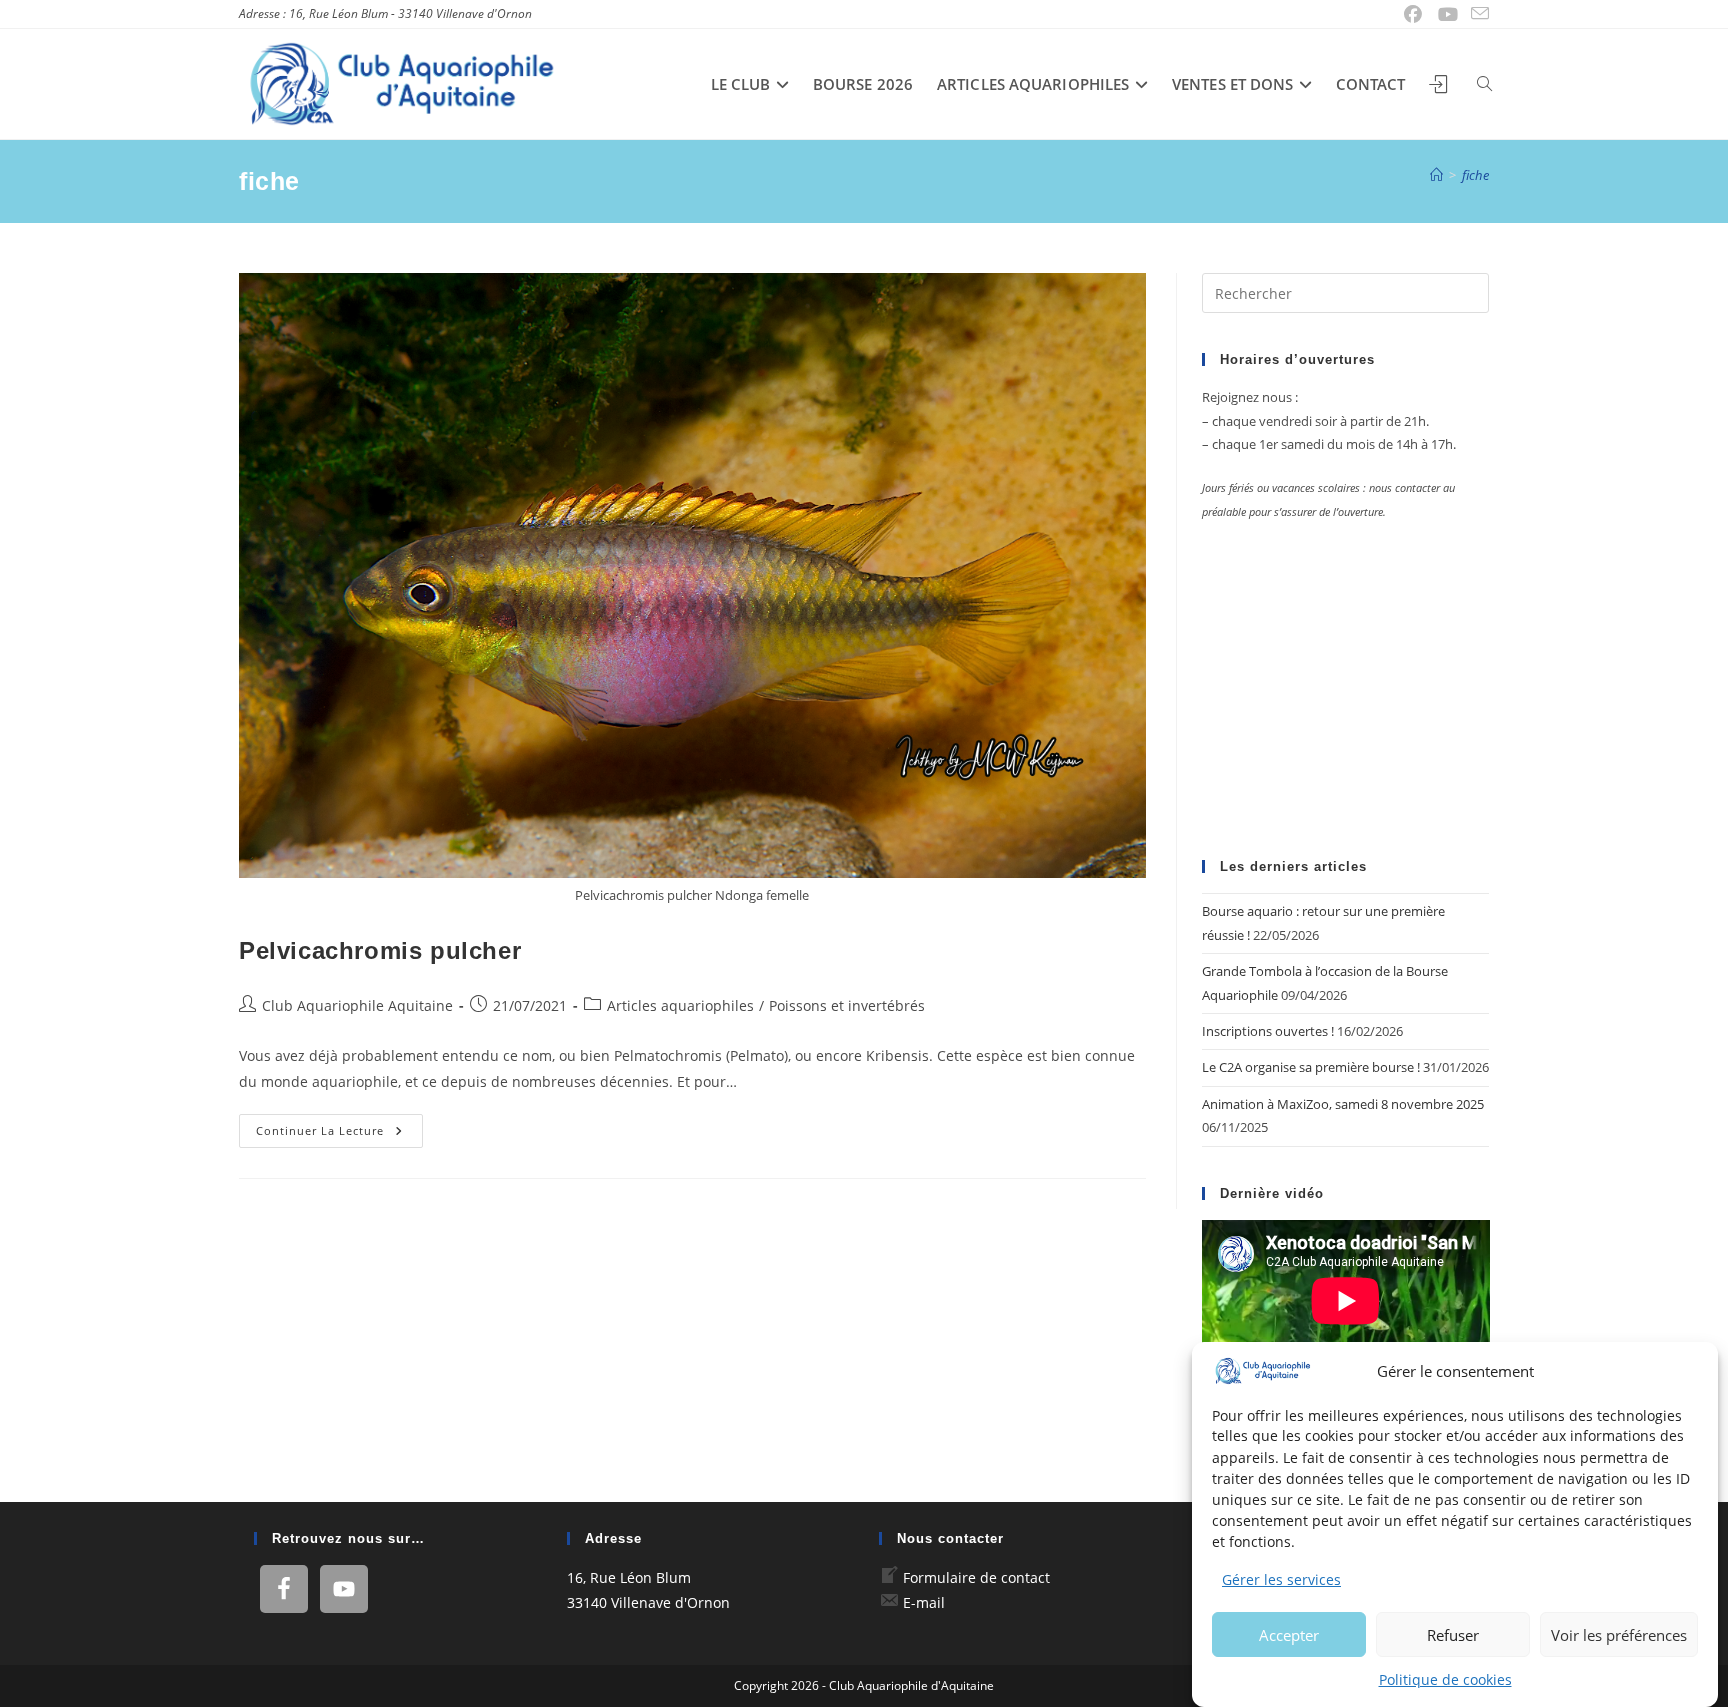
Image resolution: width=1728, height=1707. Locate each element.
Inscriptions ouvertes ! (1268, 1031)
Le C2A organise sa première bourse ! (1311, 1067)
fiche (1475, 175)
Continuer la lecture (339, 1134)
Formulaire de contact (976, 1577)
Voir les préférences (1619, 1634)
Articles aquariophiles (680, 1005)
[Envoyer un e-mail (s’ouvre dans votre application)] (1477, 14)
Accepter (1289, 1634)
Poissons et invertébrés (847, 1005)
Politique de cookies (1445, 1679)
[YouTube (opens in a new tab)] (1448, 14)
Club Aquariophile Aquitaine (357, 1005)
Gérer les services (1281, 1579)
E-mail (924, 1602)
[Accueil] (1436, 175)
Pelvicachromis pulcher (380, 950)
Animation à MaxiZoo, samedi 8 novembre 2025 (1343, 1104)
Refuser (1453, 1634)
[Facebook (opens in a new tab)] (1413, 14)
